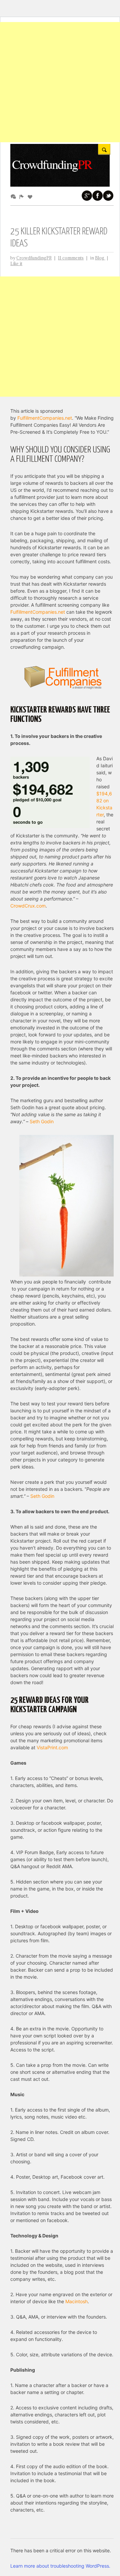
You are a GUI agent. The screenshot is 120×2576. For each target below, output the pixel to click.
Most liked (31, 196)
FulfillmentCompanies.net (45, 418)
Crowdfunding (52, 164)
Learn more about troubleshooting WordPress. (60, 2566)
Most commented (14, 196)
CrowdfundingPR (34, 258)
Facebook (98, 196)
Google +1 (87, 196)
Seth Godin (42, 1121)
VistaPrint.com (52, 1747)
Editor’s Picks (23, 196)
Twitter (108, 196)
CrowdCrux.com (28, 906)
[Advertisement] (60, 82)
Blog (100, 258)
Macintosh (76, 2301)
